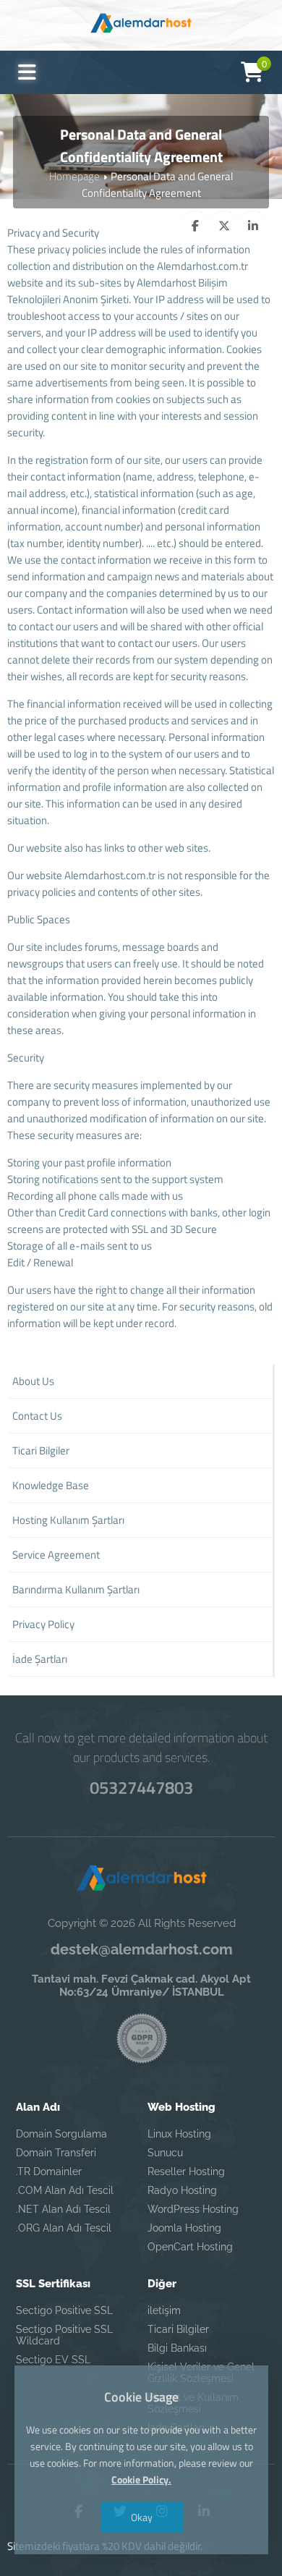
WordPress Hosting (193, 2209)
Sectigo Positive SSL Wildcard (64, 2335)
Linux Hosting (179, 2134)
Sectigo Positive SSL (64, 2310)
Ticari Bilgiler (178, 2329)
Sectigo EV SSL (53, 2360)
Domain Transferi (56, 2153)
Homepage (74, 176)
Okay (141, 2517)
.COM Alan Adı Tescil (65, 2190)
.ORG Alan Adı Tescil (64, 2228)
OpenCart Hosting (190, 2247)
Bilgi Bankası (177, 2348)
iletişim (164, 2310)
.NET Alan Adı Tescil (63, 2209)
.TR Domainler (49, 2172)
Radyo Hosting (182, 2190)
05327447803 (141, 1787)
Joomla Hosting (184, 2228)
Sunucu (165, 2153)
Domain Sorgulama (61, 2134)
